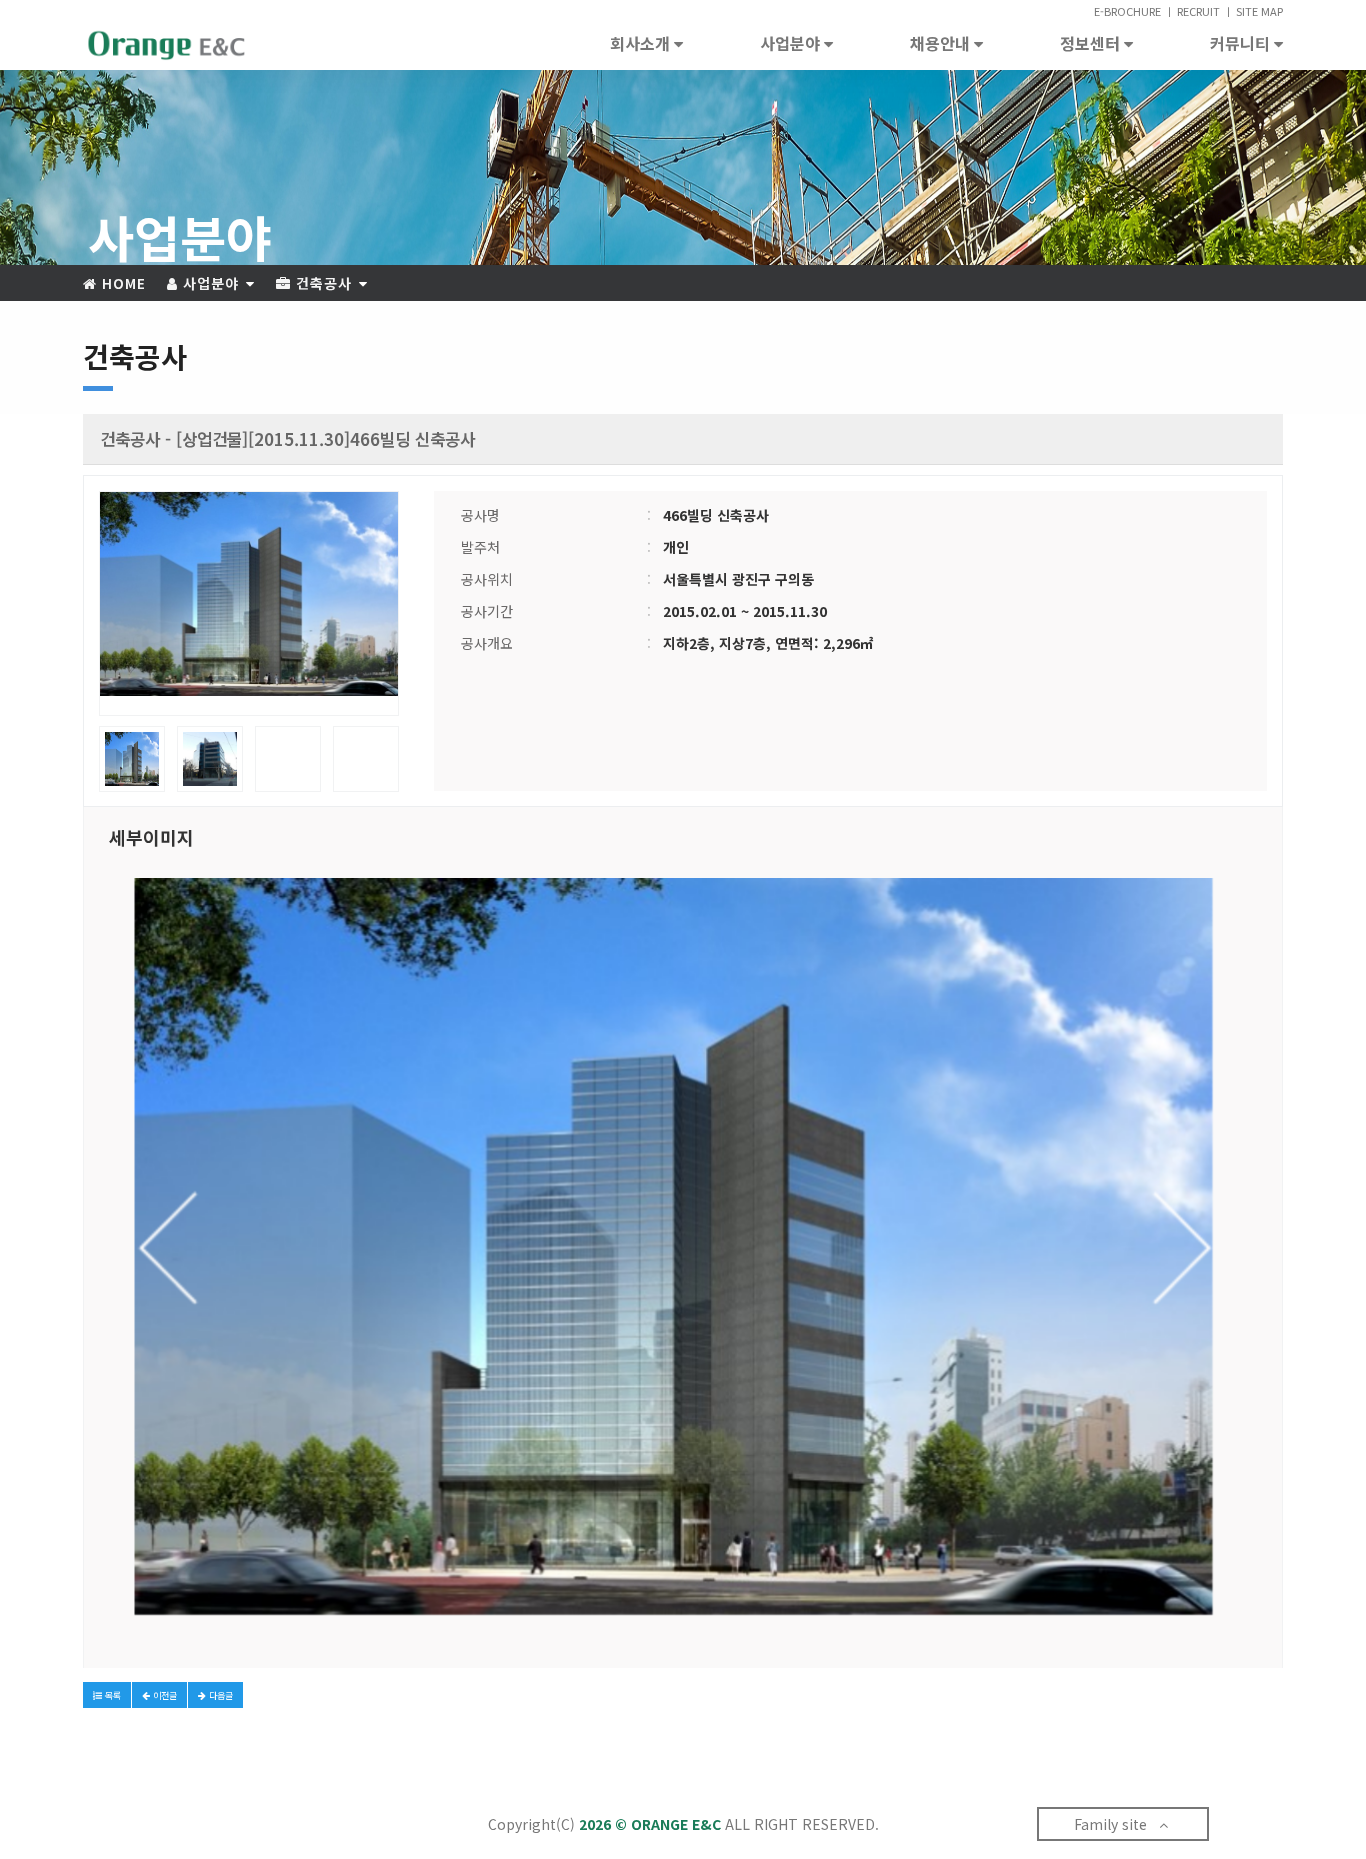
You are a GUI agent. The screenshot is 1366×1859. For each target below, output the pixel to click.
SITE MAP (1259, 11)
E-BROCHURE (1127, 11)
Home (121, 283)
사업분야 (792, 43)
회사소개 (642, 43)
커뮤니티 (1242, 43)
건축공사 (324, 283)
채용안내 (942, 43)
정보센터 (1092, 43)
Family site (1116, 1824)
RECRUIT (1198, 11)
